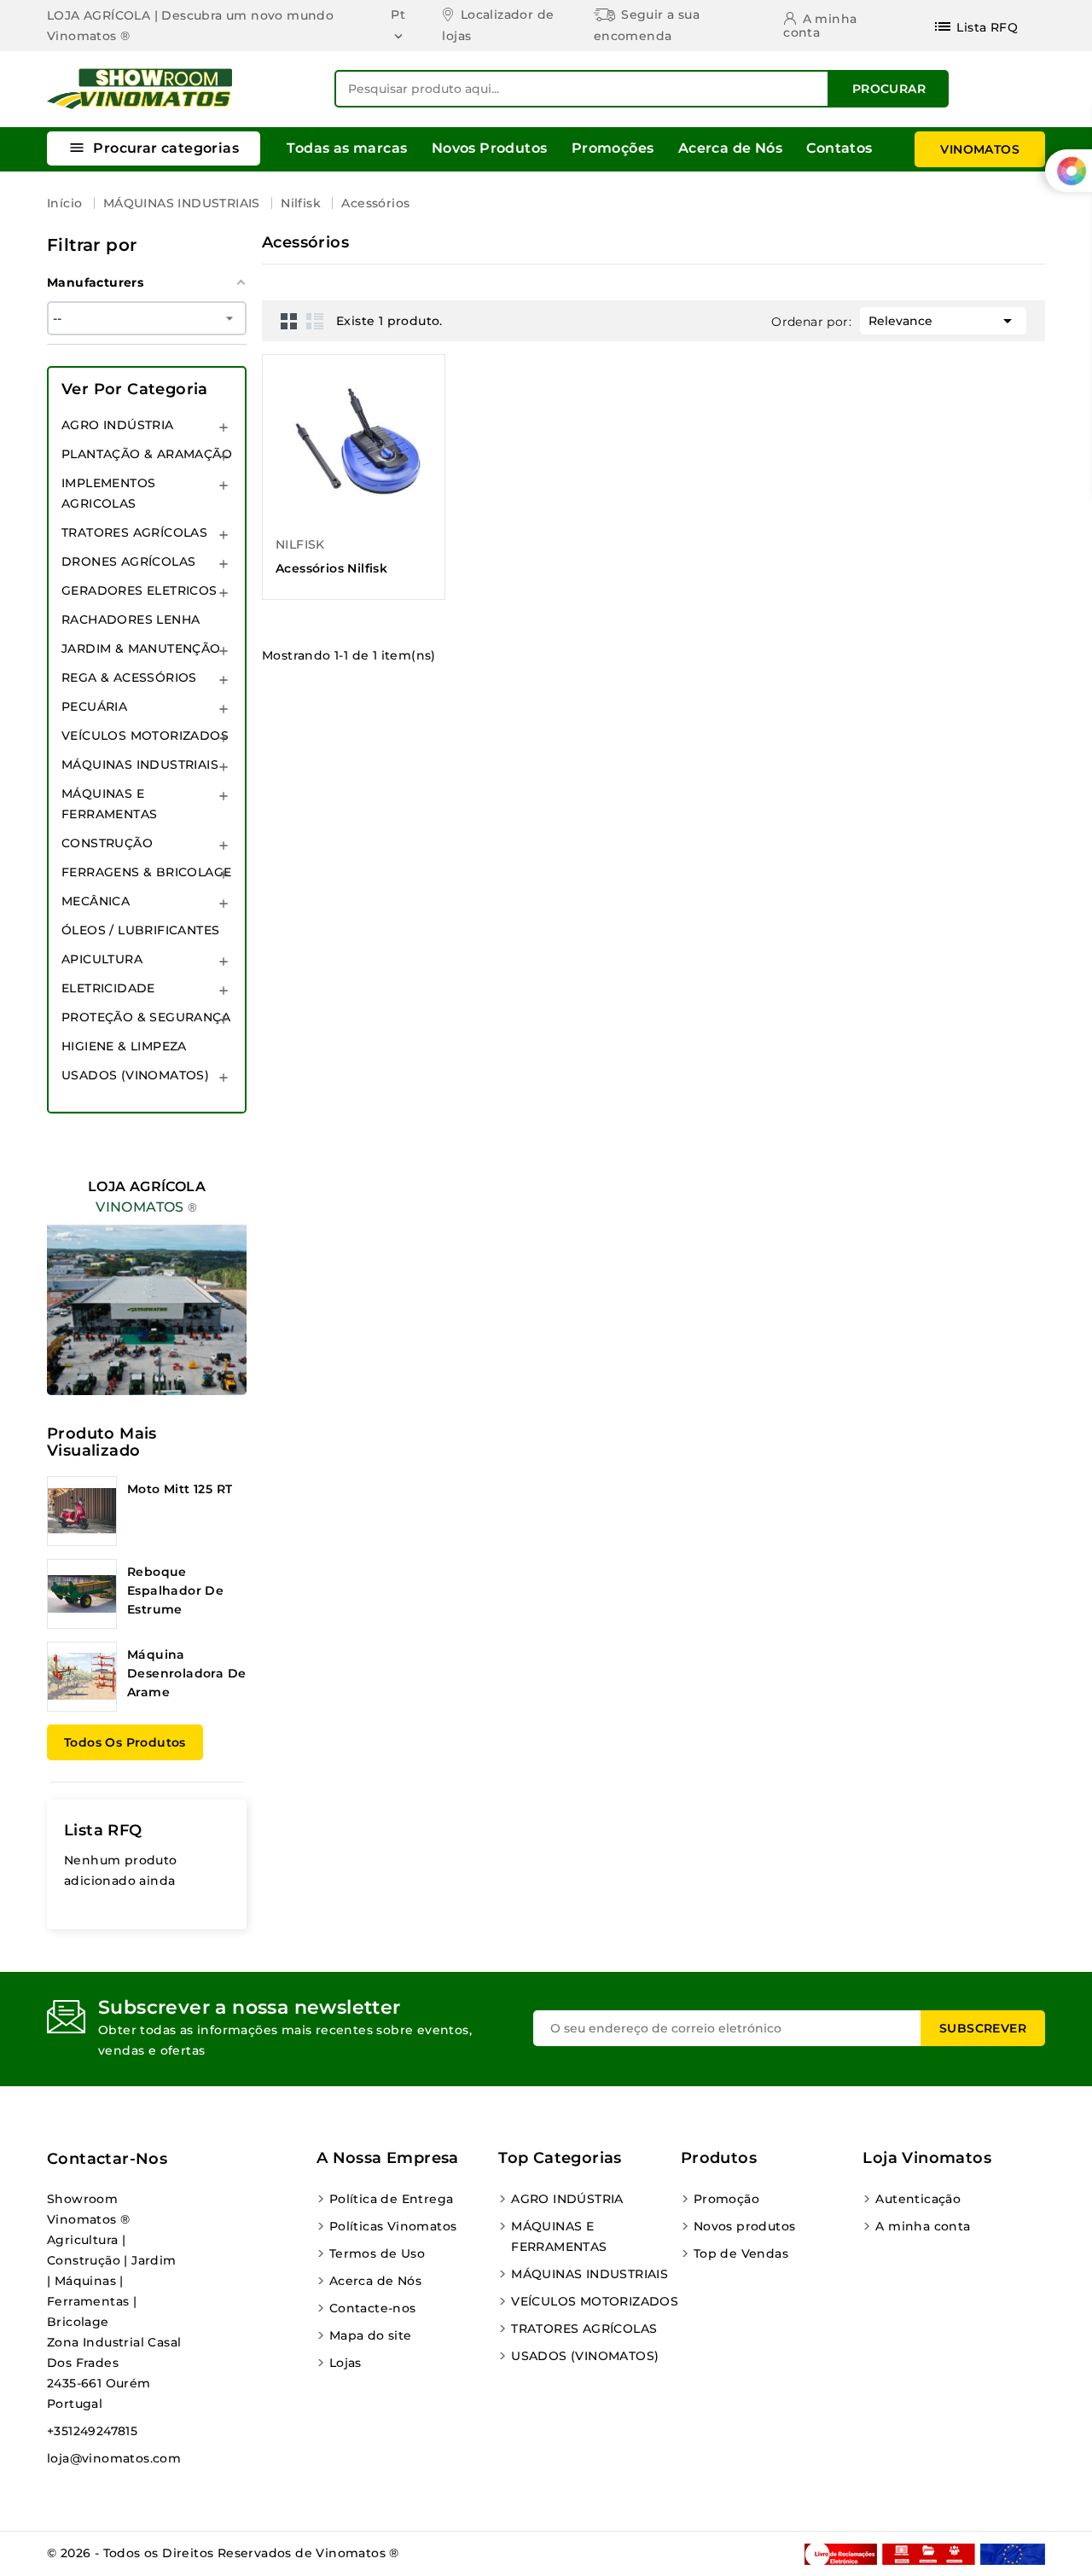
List (315, 321)
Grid (289, 321)
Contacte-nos (373, 2308)
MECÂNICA (96, 901)
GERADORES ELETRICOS (139, 590)
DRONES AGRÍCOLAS (128, 561)
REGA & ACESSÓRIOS (129, 677)
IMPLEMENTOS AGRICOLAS (108, 493)
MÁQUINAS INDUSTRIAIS (140, 765)
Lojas (346, 2363)
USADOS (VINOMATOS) (135, 1075)
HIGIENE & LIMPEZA (124, 1046)
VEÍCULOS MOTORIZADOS (145, 736)
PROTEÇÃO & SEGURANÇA (146, 1017)
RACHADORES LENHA (131, 619)
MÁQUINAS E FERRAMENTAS (109, 804)
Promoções (613, 148)
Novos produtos (745, 2226)
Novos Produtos (490, 148)
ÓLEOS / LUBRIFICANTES (140, 930)
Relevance (943, 321)
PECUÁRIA (94, 707)
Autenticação (918, 2199)
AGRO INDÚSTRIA (118, 425)
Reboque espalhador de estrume (175, 1590)
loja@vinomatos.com (114, 2458)
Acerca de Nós (730, 148)
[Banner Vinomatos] (147, 1271)
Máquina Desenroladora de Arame (186, 1673)
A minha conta (923, 2226)
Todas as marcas (347, 148)
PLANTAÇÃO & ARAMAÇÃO (147, 454)
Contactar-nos (107, 2159)
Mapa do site (371, 2335)
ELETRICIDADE (108, 988)
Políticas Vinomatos (393, 2226)
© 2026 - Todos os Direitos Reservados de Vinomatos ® (223, 2553)
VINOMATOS (980, 149)
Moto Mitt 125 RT (180, 1489)
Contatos (839, 148)
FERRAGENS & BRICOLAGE (146, 872)
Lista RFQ (103, 1830)
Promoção (726, 2199)
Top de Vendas (741, 2253)
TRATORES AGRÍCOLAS (134, 532)
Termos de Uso (377, 2253)
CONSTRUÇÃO (107, 843)
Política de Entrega (392, 2199)
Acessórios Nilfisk (331, 568)
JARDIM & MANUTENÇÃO (141, 648)
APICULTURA (102, 959)
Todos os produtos (125, 1742)
